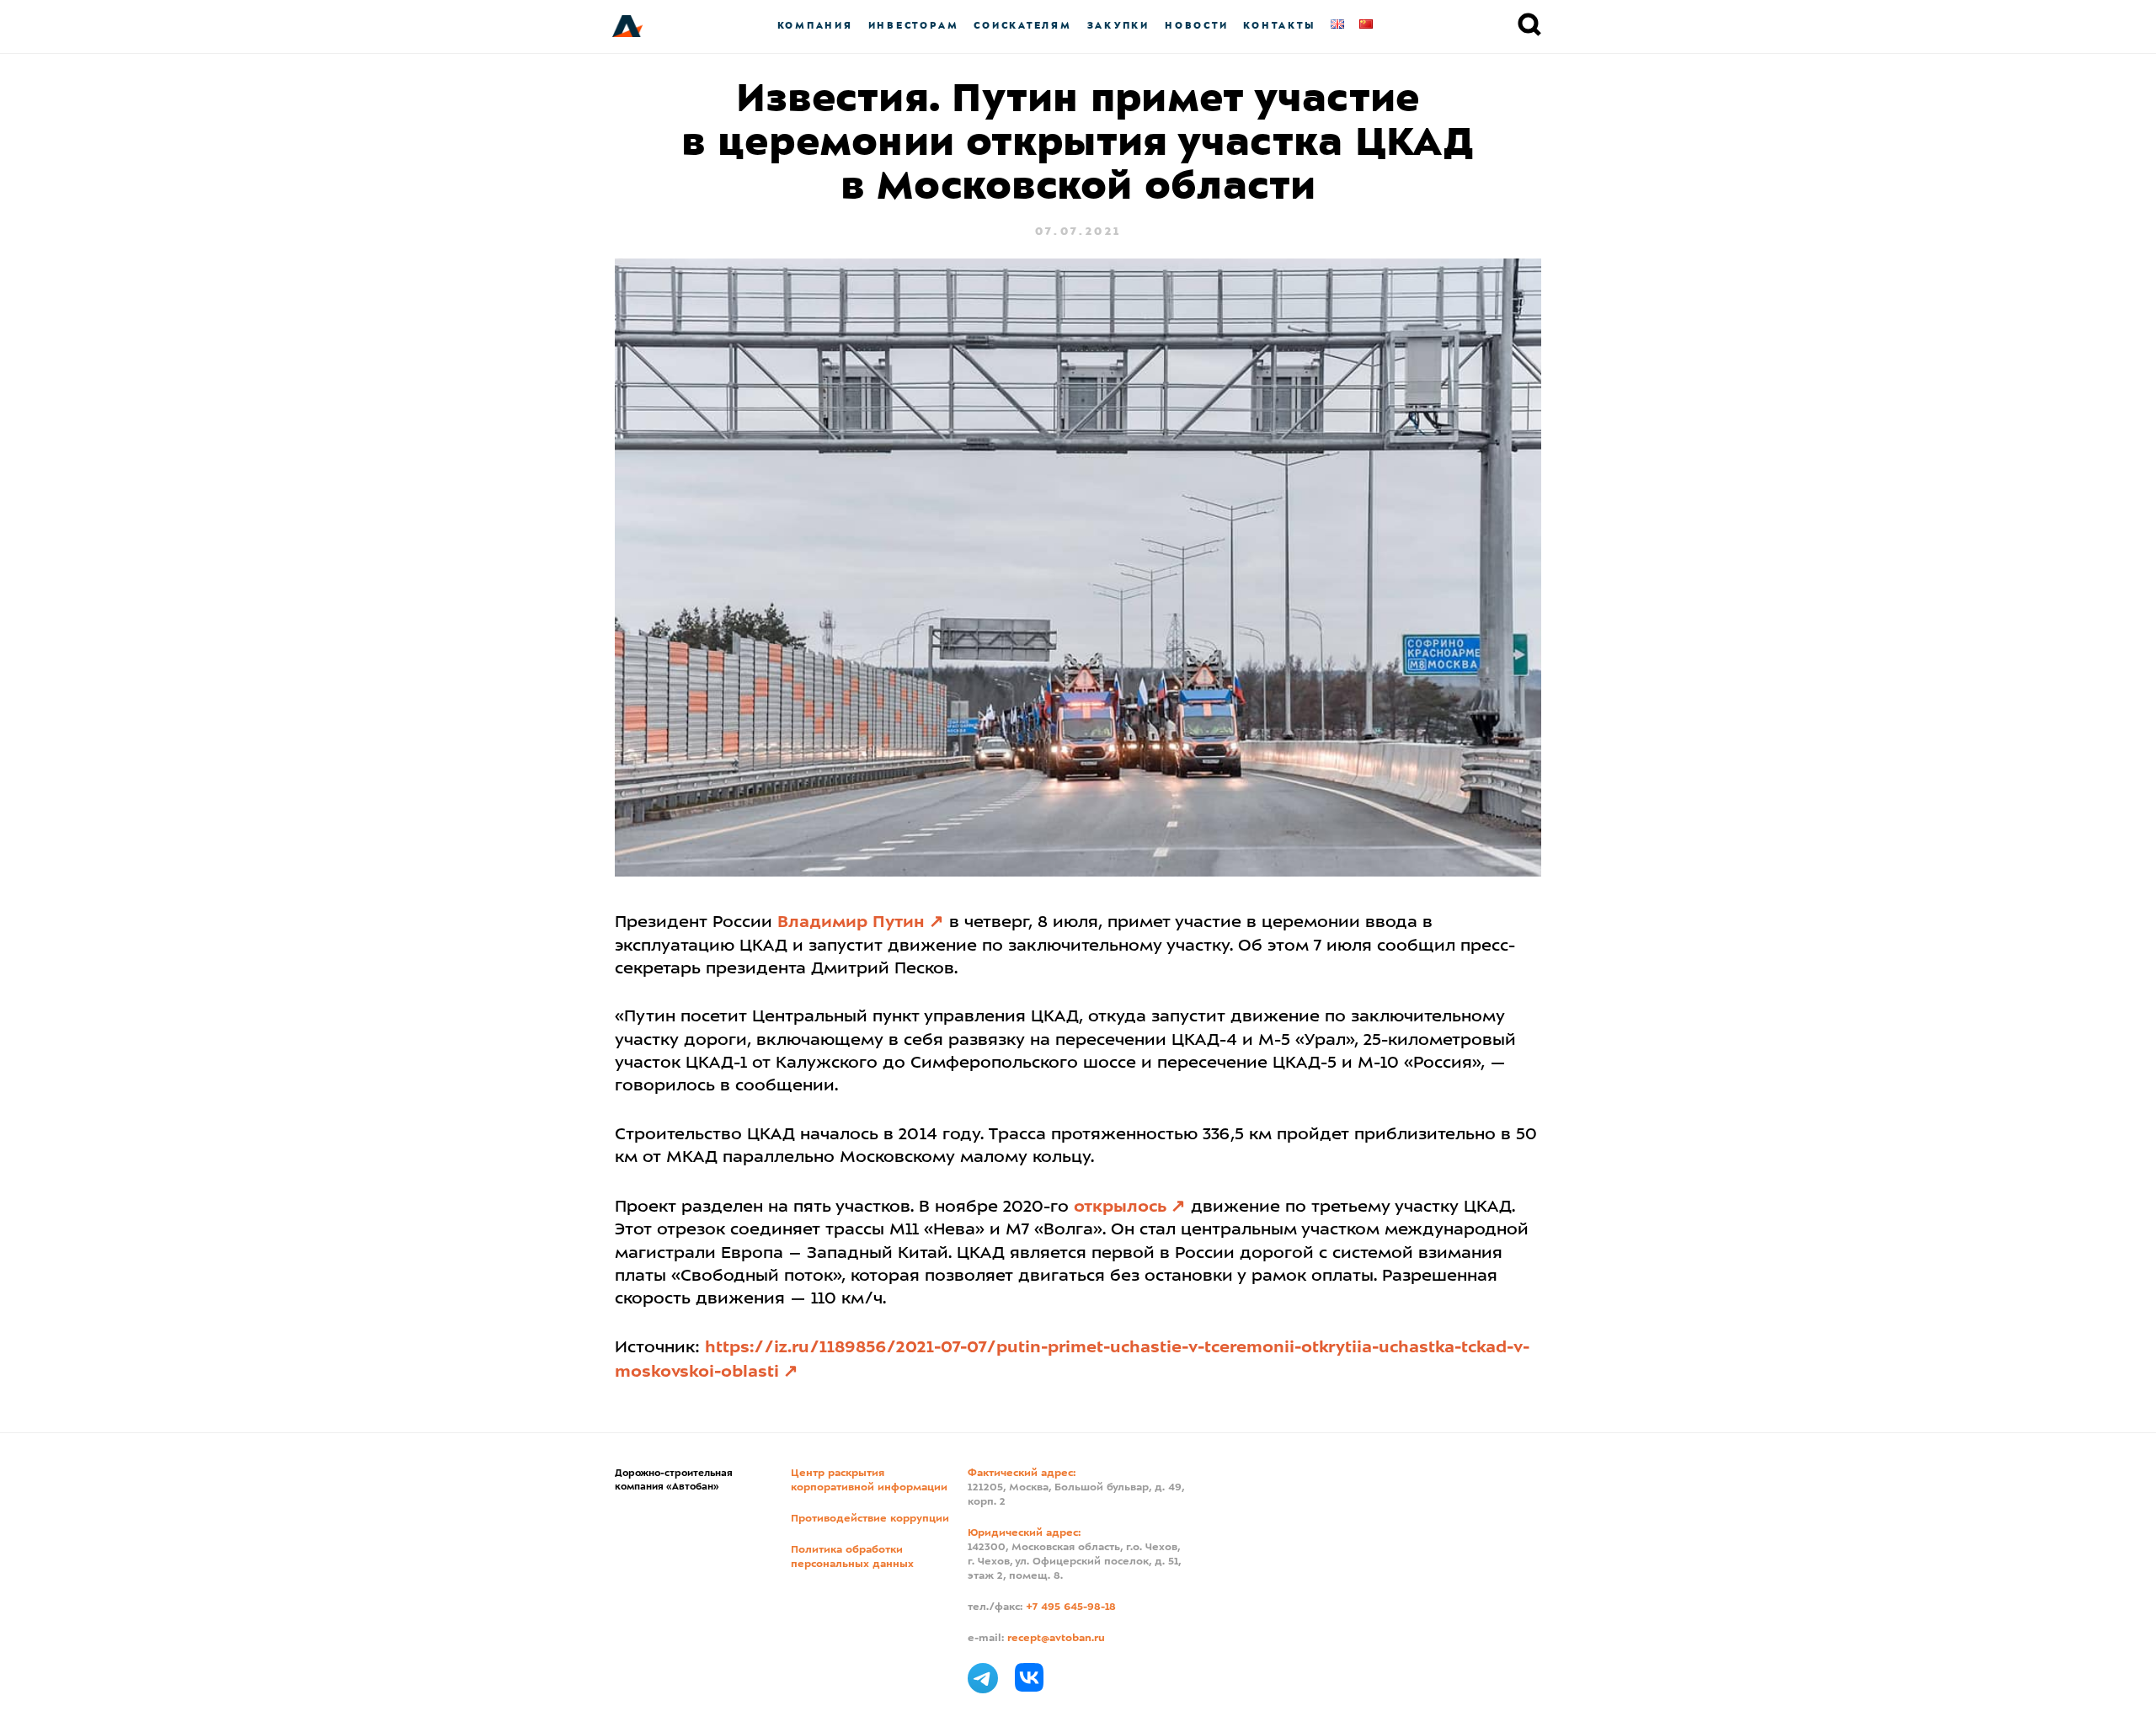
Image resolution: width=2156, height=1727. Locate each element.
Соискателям (1022, 26)
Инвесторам (914, 26)
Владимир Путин (851, 923)
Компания (815, 26)
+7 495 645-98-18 (1071, 1607)
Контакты (1279, 26)
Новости (1196, 26)
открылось (1120, 1207)
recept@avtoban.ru (1056, 1639)
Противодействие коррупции (870, 1519)
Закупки (1118, 26)
